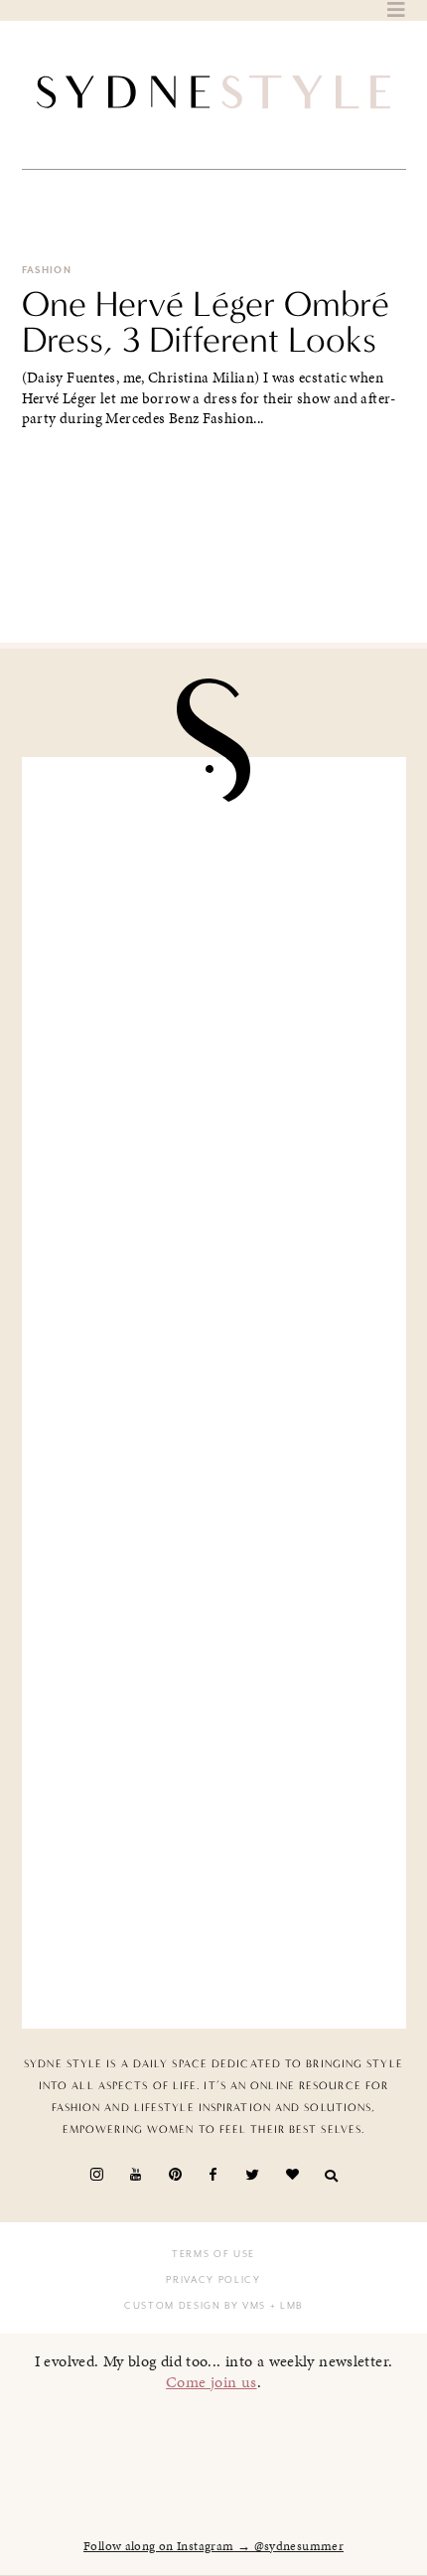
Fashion (47, 270)
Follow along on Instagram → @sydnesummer (213, 2546)
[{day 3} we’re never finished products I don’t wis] (214, 1494)
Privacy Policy (213, 2280)
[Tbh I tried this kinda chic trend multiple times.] (214, 1698)
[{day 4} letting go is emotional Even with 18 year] (214, 1089)
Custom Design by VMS (195, 2306)
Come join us (212, 2382)
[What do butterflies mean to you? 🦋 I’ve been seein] (214, 885)
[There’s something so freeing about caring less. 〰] (214, 1291)
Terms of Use (213, 2254)
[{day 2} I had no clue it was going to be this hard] (214, 1900)
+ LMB (285, 2306)
